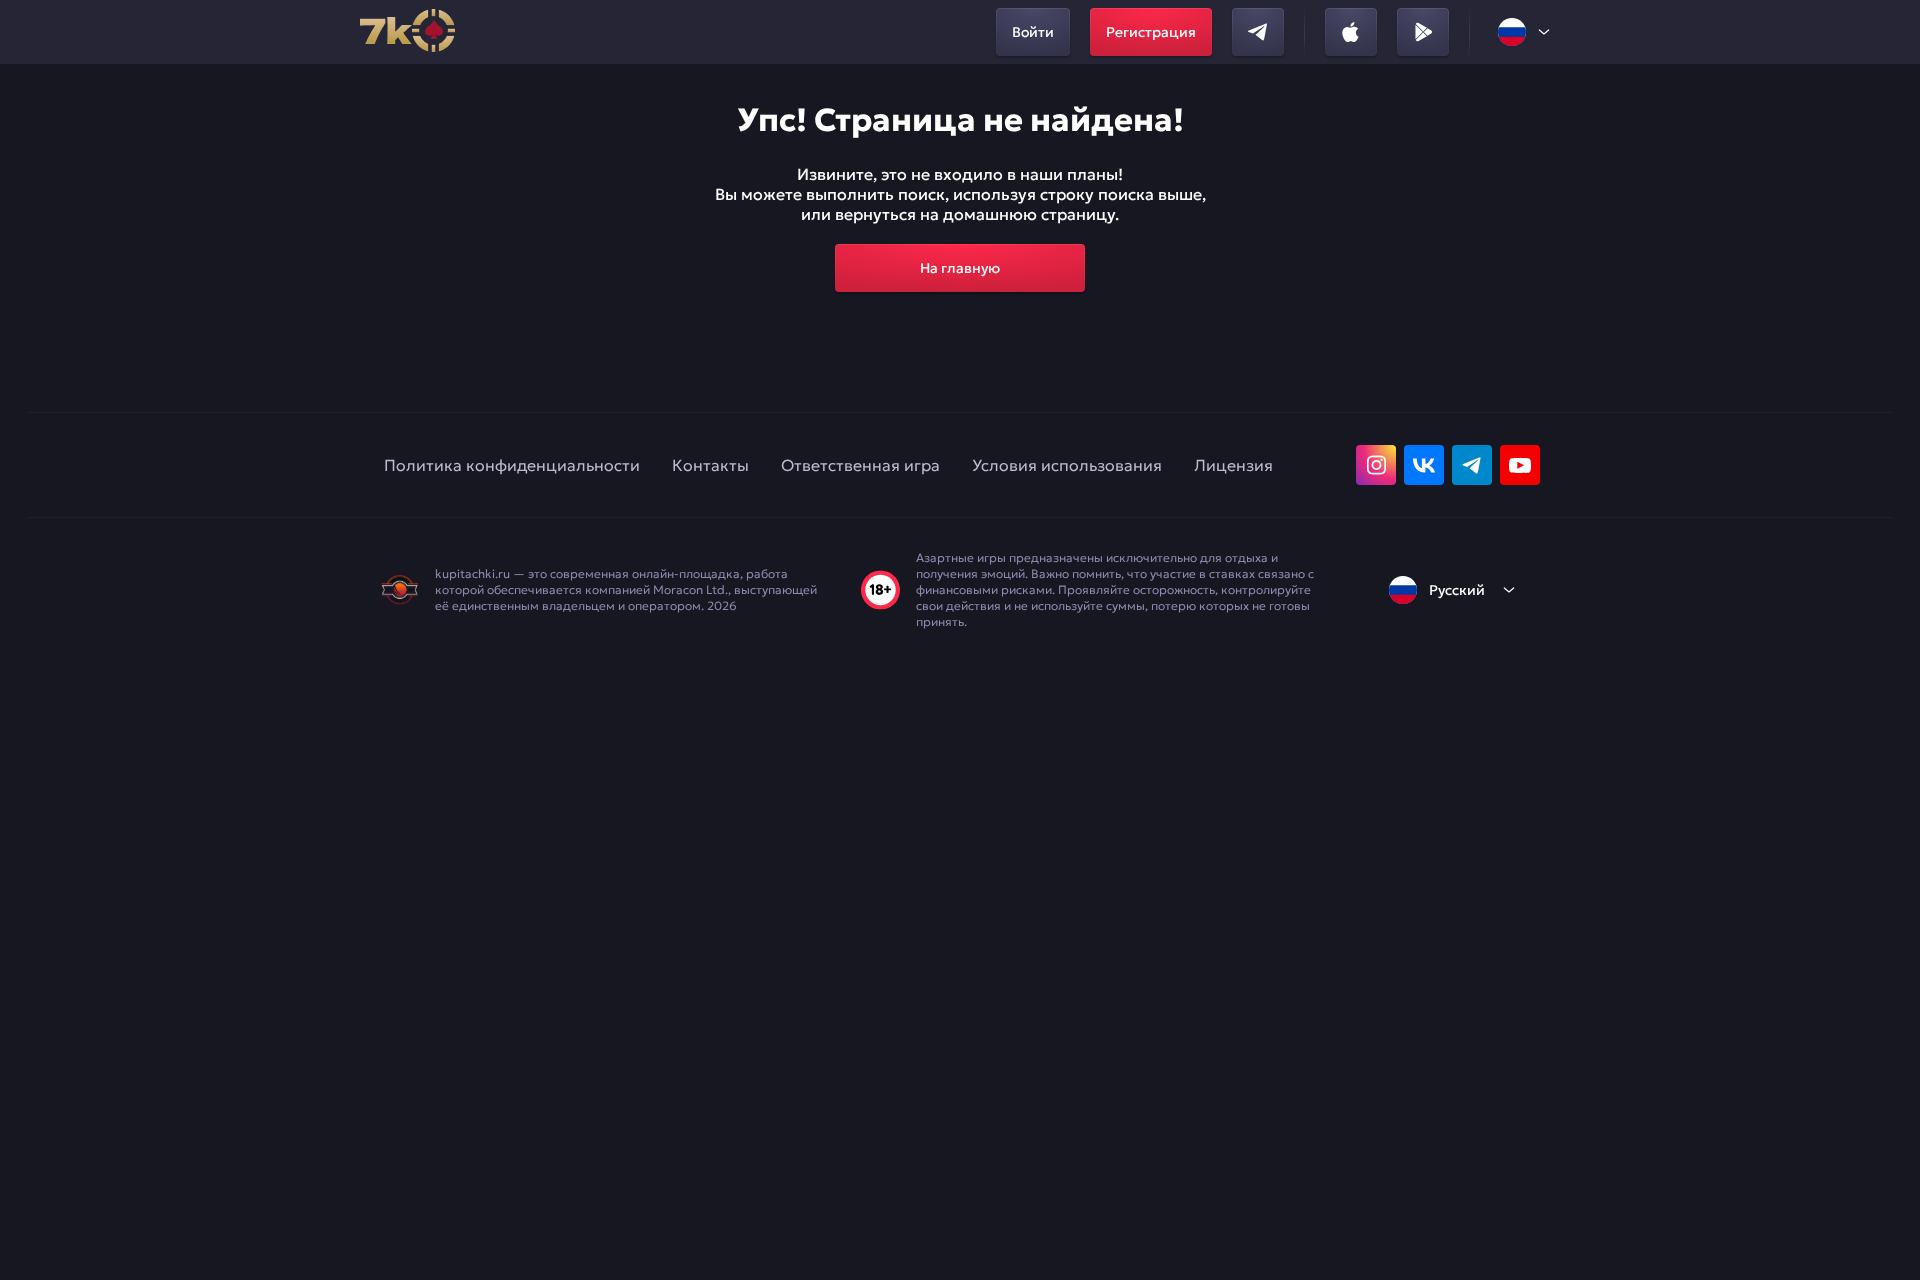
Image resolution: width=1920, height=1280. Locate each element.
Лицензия (1233, 465)
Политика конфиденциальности (512, 465)
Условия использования (1067, 465)
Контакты (710, 465)
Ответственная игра (860, 465)
